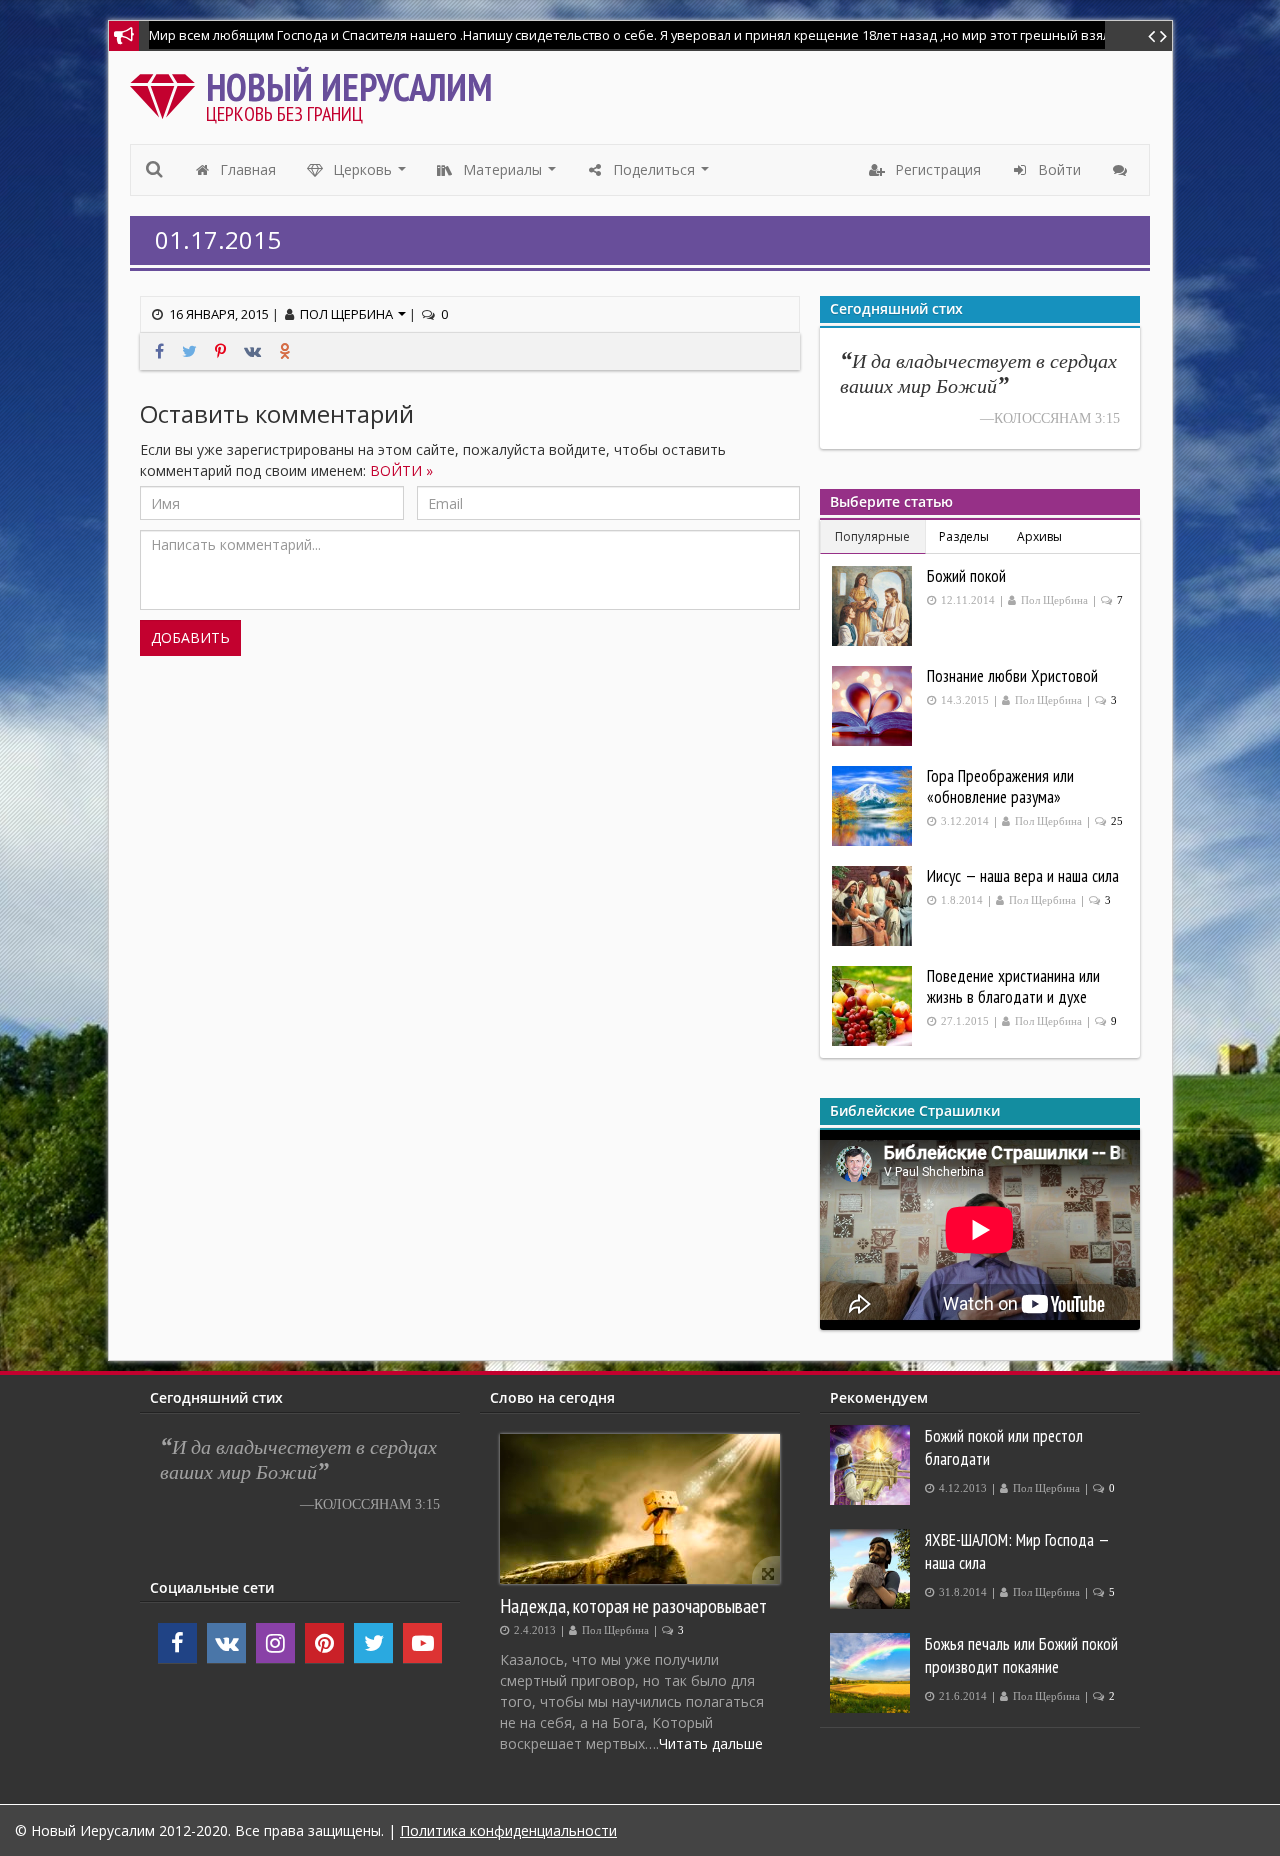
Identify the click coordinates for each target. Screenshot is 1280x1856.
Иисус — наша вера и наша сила (1023, 876)
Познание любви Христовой (1012, 676)
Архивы (1039, 536)
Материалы (510, 175)
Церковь (370, 175)
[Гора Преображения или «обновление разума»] (874, 806)
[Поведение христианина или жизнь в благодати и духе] (874, 1006)
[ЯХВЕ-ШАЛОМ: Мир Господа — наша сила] (872, 1569)
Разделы (964, 536)
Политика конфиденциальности (508, 1830)
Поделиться (661, 175)
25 (1117, 821)
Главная (246, 169)
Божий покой (966, 576)
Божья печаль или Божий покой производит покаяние (1021, 1655)
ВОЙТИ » (401, 470)
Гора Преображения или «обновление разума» (1000, 786)
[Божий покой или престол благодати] (872, 1465)
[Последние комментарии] (1122, 170)
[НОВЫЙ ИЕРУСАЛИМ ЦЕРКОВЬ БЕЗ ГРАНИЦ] (167, 91)
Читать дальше (711, 1743)
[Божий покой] (874, 606)
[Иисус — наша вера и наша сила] (874, 906)
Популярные (872, 536)
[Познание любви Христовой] (874, 706)
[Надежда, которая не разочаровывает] (640, 1509)
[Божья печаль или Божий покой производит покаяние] (872, 1673)
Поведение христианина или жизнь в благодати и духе (1013, 986)
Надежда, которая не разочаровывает (633, 1605)
